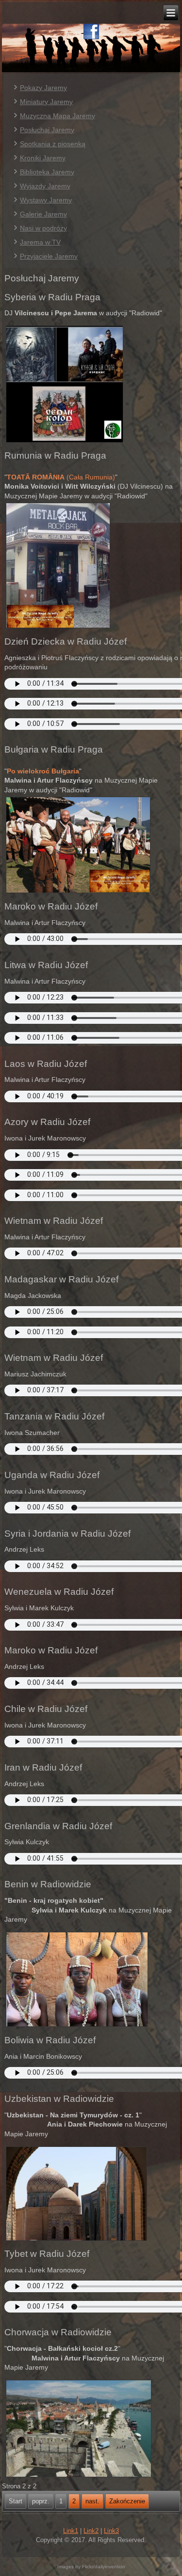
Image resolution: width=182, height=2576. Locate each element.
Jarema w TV (40, 242)
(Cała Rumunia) (61, 477)
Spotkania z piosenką (53, 144)
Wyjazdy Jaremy (45, 186)
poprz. (41, 2501)
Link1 (71, 2531)
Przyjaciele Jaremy (49, 256)
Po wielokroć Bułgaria (43, 771)
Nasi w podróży (43, 228)
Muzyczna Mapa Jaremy (58, 116)
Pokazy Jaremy (43, 88)
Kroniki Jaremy (43, 158)
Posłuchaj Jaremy (47, 130)
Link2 (91, 2531)
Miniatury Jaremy (46, 102)
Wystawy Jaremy (46, 200)
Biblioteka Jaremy (47, 172)
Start (16, 2501)
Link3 (111, 2531)
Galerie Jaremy (43, 214)
